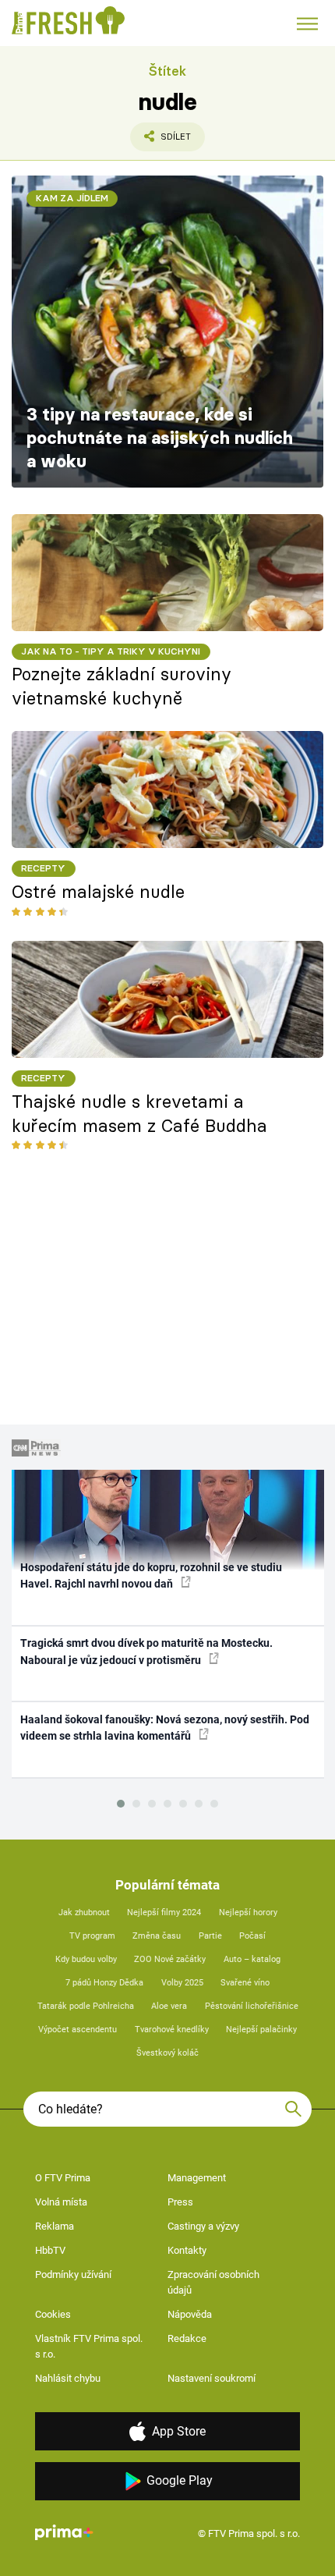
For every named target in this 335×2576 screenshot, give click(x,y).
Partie (210, 1936)
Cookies (53, 2314)
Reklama (55, 2226)
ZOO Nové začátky (170, 1959)
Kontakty (187, 2250)
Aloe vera (169, 2006)
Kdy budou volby (86, 1959)
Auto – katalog (252, 1959)
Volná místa (61, 2202)
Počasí (252, 1936)
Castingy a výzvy (203, 2226)
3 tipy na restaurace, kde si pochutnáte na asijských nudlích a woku (160, 438)
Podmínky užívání (73, 2274)
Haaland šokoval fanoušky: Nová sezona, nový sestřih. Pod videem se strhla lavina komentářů (165, 1728)
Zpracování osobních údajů (213, 2282)
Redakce (187, 2338)
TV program (92, 1936)
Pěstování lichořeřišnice (252, 2006)
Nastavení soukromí (212, 2378)
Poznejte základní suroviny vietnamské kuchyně (122, 686)
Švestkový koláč (167, 2053)
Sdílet (160, 141)
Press (180, 2202)
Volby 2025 (182, 1983)
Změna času (157, 1936)
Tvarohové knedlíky (172, 2030)
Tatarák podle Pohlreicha (86, 2006)
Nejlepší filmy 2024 (164, 1912)
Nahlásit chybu (68, 2378)
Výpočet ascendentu (78, 2030)
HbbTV (50, 2250)
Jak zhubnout (84, 1912)
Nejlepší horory (248, 1912)
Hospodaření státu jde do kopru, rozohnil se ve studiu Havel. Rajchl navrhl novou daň (151, 1575)
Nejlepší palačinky (261, 2030)
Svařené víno (245, 1983)
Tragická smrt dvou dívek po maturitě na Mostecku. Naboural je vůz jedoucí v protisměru (146, 1651)
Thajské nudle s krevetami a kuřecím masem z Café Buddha (139, 1114)
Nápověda (190, 2314)
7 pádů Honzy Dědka (104, 1983)
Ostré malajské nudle (98, 892)
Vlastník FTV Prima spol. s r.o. (89, 2346)
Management (197, 2178)
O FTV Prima (63, 2178)
